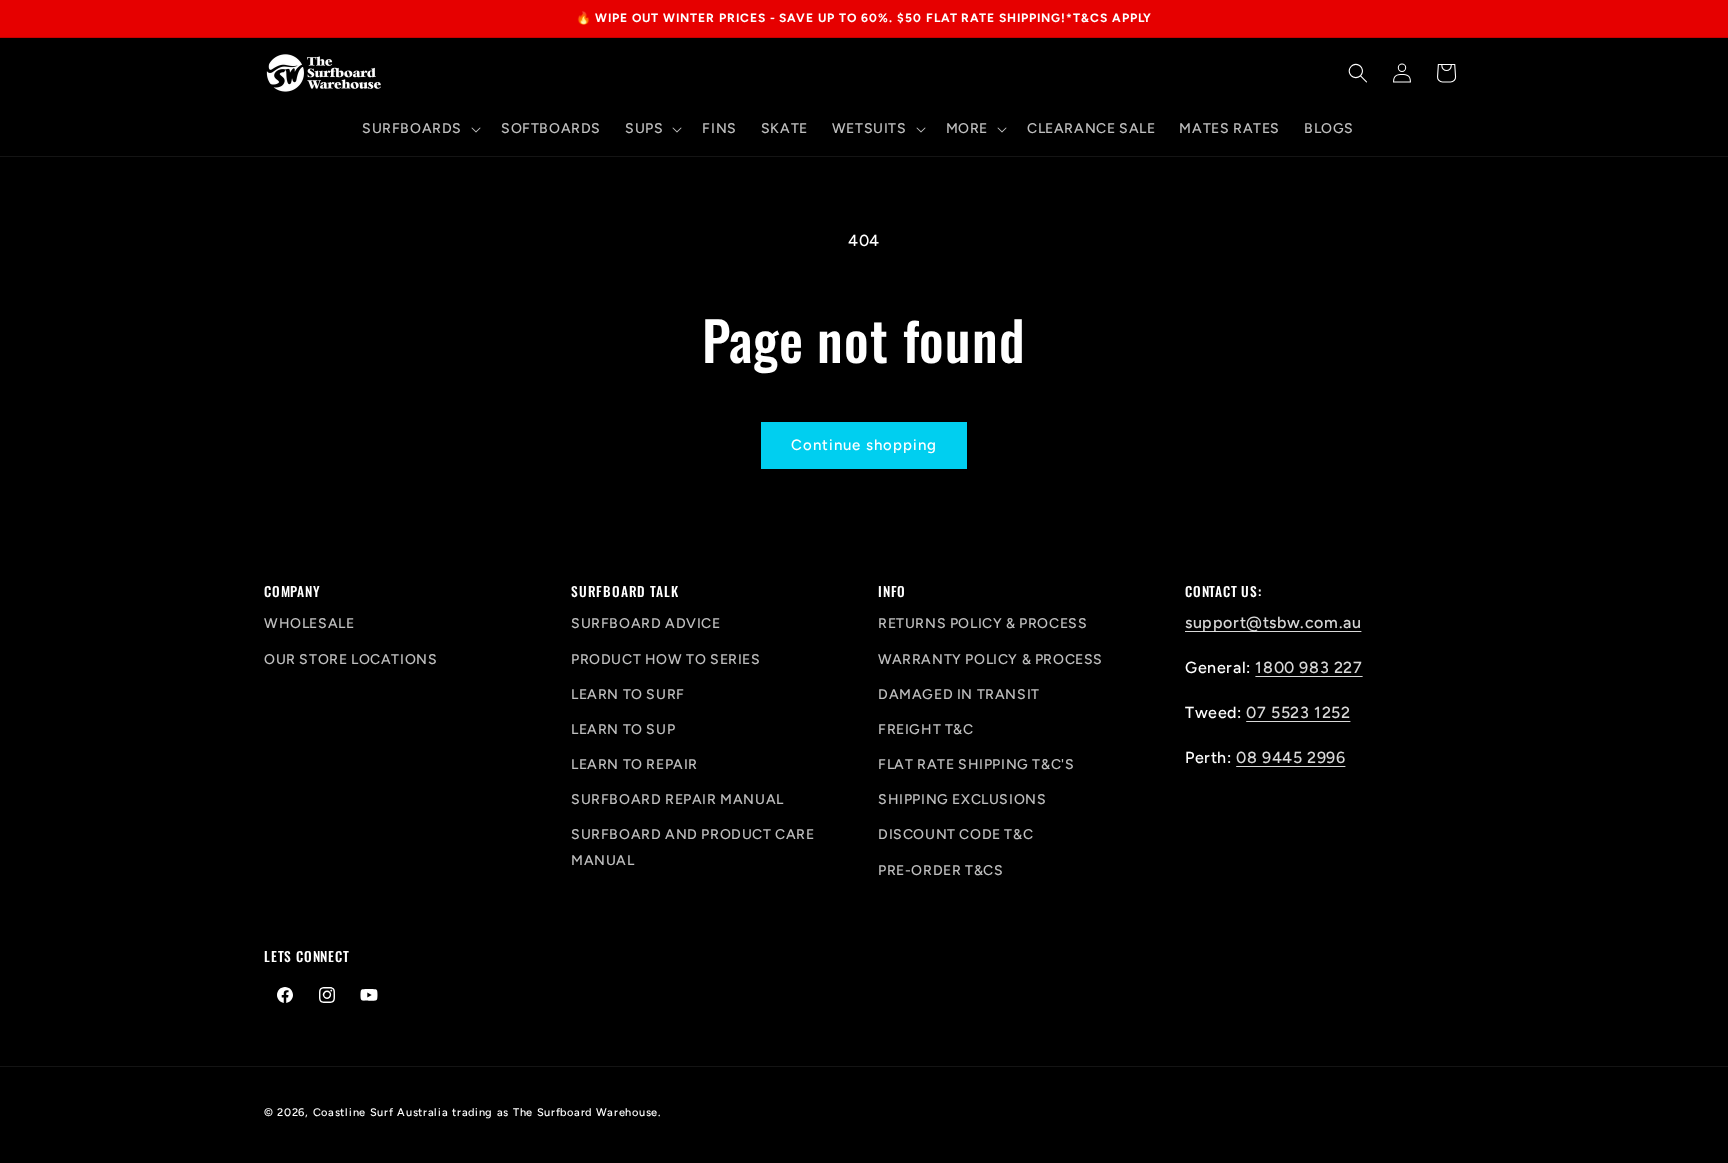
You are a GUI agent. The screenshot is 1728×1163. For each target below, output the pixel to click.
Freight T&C (926, 729)
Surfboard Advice (646, 623)
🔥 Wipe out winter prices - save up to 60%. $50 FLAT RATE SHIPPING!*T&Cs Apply (864, 18)
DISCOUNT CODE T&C (955, 834)
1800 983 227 (1308, 667)
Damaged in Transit (959, 694)
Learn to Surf (628, 694)
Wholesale (309, 623)
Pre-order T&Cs (940, 870)
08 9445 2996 (1290, 757)
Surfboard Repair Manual (677, 799)
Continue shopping (864, 445)
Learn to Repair (634, 764)
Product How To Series (666, 659)
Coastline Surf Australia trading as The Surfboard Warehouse (485, 1112)
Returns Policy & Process (982, 623)
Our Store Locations (350, 659)
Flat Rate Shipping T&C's (976, 764)
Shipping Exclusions (962, 799)
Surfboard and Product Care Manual (693, 847)
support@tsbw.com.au (1273, 622)
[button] (419, 129)
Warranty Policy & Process (990, 659)
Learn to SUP (623, 729)
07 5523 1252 (1298, 712)
